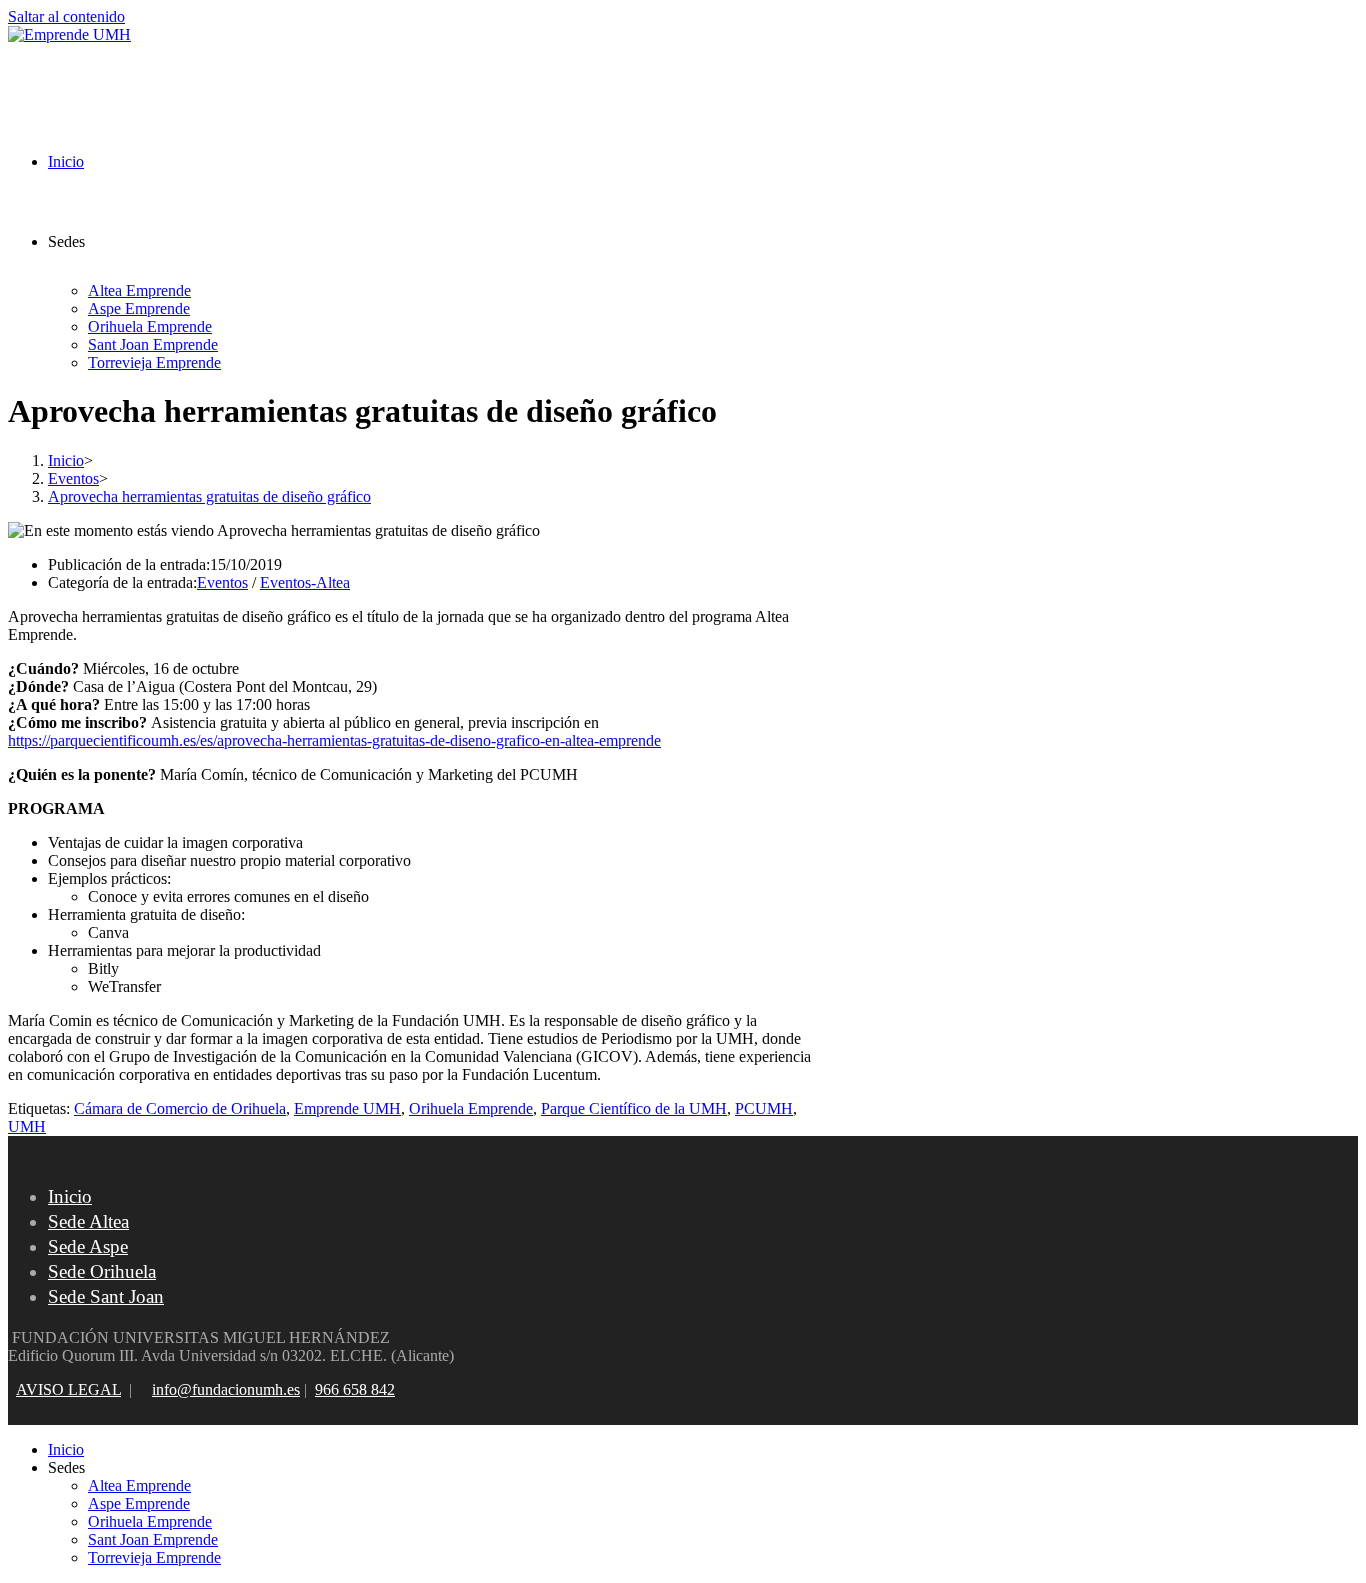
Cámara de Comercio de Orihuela (180, 1108)
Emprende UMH (347, 1108)
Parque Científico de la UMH (634, 1108)
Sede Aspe (88, 1246)
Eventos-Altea (305, 582)
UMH (27, 1126)
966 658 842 (355, 1389)
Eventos (222, 582)
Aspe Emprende (139, 1503)
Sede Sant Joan (106, 1296)
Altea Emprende (139, 1485)
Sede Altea (88, 1221)
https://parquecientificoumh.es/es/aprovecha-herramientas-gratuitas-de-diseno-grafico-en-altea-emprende (334, 740)
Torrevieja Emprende (154, 1557)
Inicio (70, 1196)
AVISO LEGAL (68, 1389)
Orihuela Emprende (471, 1108)
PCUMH (764, 1108)
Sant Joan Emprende (153, 1539)
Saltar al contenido (66, 16)
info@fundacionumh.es (226, 1389)
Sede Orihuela (102, 1271)
